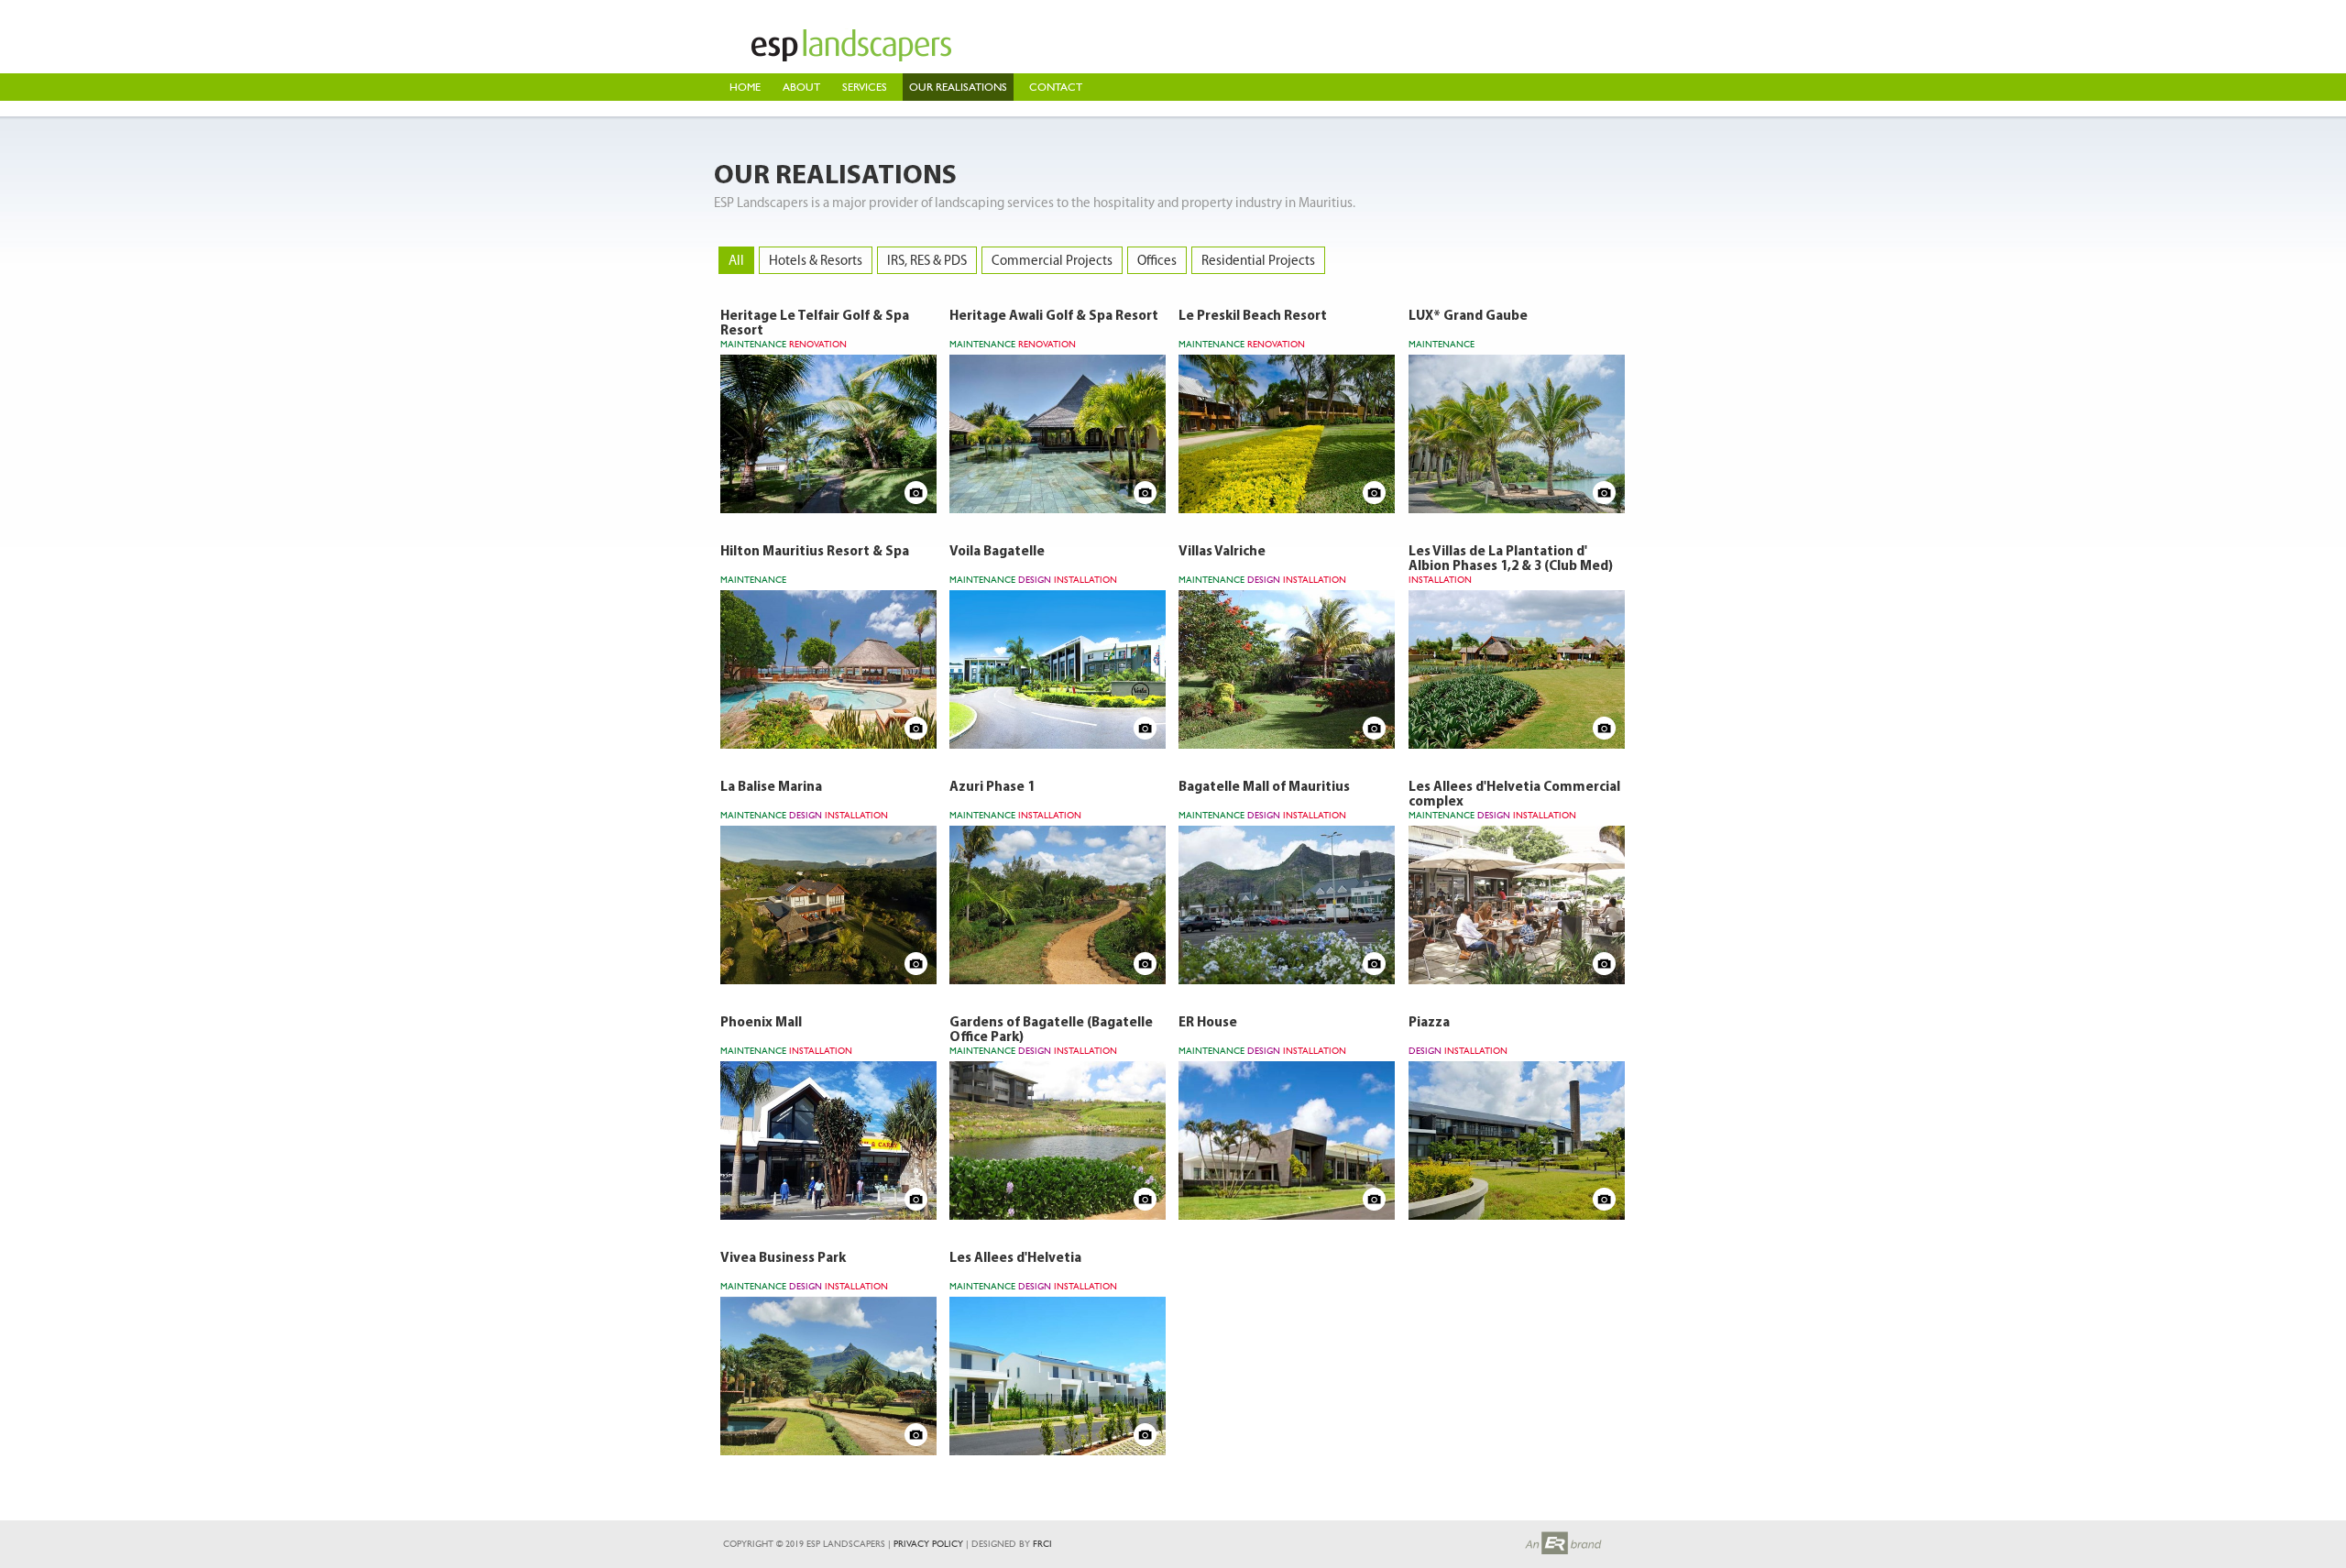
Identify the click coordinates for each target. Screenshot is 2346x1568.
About (801, 87)
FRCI (1042, 1544)
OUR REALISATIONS (958, 87)
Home (745, 87)
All (736, 260)
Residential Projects (1258, 260)
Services (865, 87)
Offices (1157, 260)
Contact (1056, 87)
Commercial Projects (1052, 260)
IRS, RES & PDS (927, 260)
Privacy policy (928, 1544)
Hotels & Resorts (816, 260)
